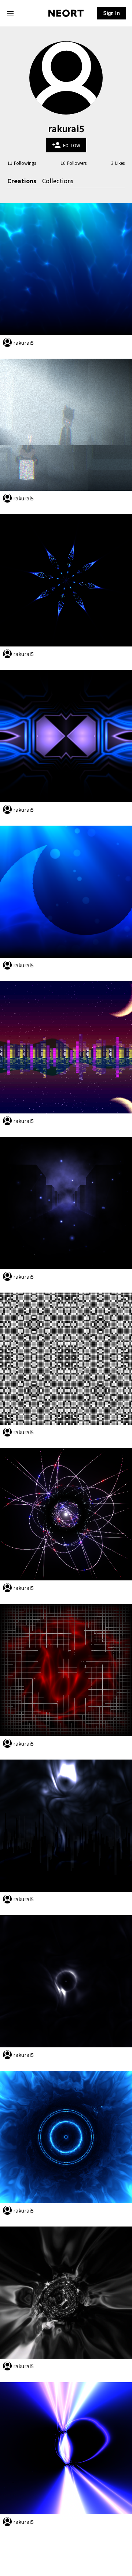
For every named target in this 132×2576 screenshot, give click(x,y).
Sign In (111, 13)
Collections (58, 181)
